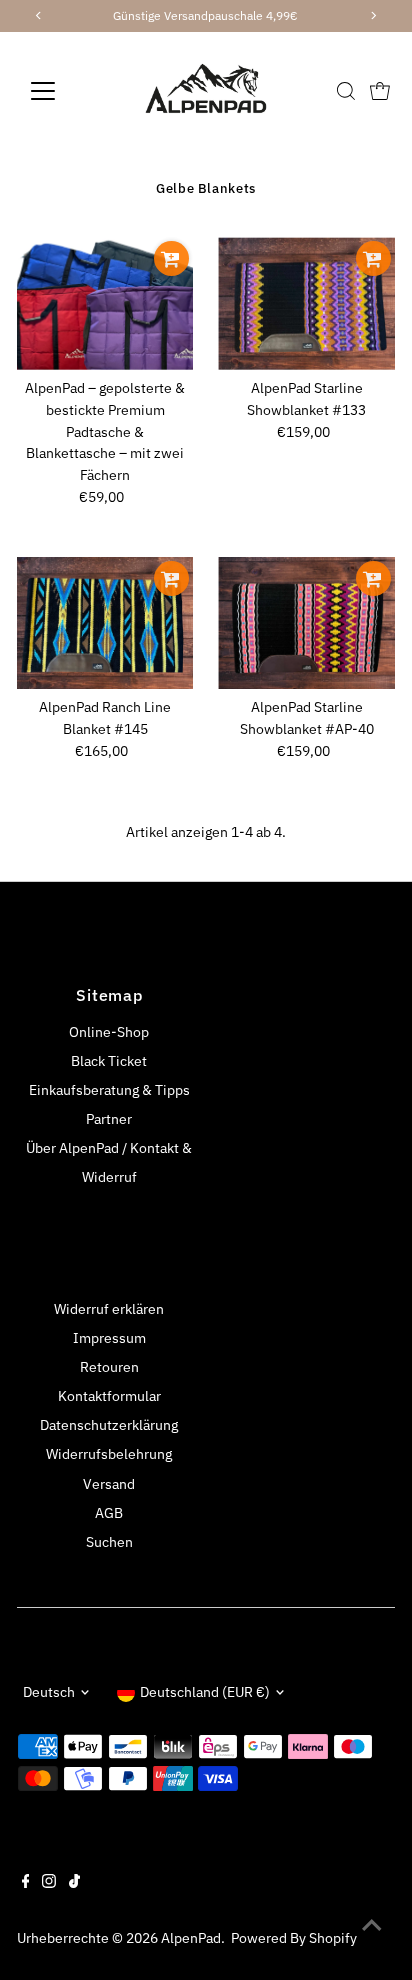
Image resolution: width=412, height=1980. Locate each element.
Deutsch (49, 1692)
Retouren (109, 1367)
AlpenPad (191, 1938)
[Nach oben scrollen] (372, 1925)
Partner (109, 1119)
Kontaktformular (109, 1396)
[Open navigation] (61, 91)
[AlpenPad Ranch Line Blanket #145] (105, 623)
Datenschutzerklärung (109, 1425)
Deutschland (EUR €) (205, 1692)
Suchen (109, 1542)
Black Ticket (109, 1061)
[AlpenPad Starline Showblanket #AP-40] (306, 623)
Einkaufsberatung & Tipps (109, 1090)
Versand (109, 1484)
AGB (109, 1513)
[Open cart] (380, 91)
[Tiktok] (74, 1883)
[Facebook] (26, 1883)
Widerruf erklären (109, 1309)
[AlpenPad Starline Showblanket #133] (306, 303)
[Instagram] (49, 1883)
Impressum (109, 1338)
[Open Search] (346, 91)
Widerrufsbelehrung (109, 1454)
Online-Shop (109, 1032)
